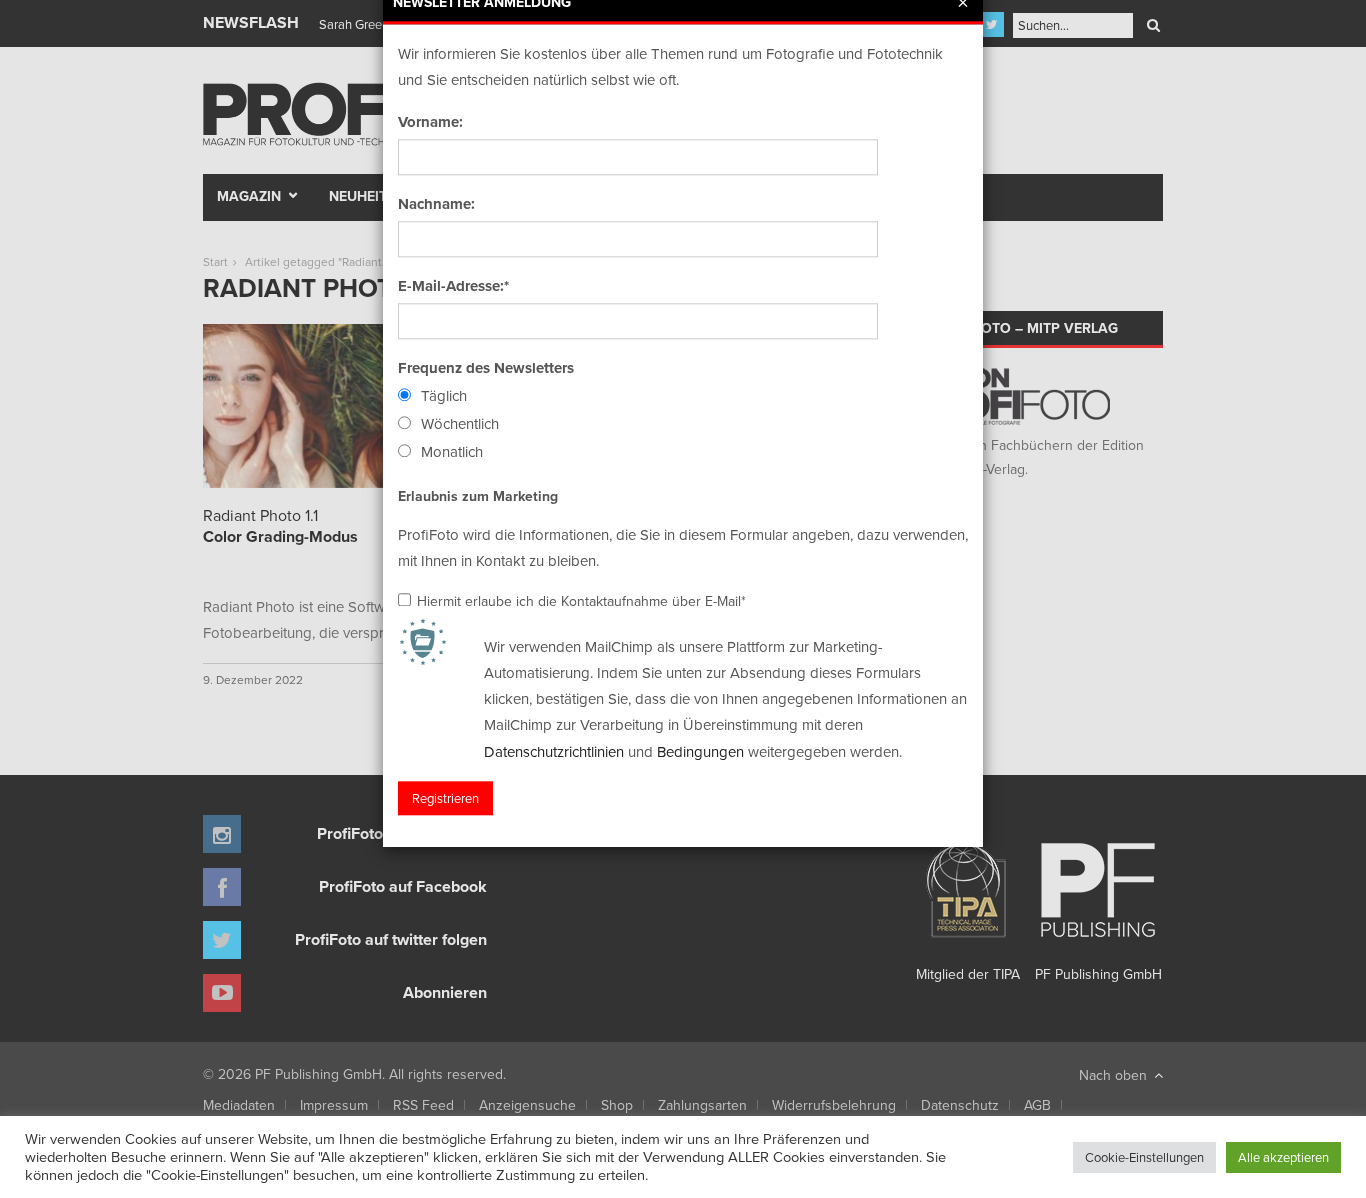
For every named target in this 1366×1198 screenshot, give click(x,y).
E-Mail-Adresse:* (453, 286)
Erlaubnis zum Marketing (478, 496)
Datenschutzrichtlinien (554, 751)
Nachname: (436, 204)
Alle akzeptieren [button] (1283, 1157)
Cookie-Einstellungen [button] (1144, 1157)
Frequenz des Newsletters (486, 368)
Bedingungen (700, 751)
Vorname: (430, 122)
